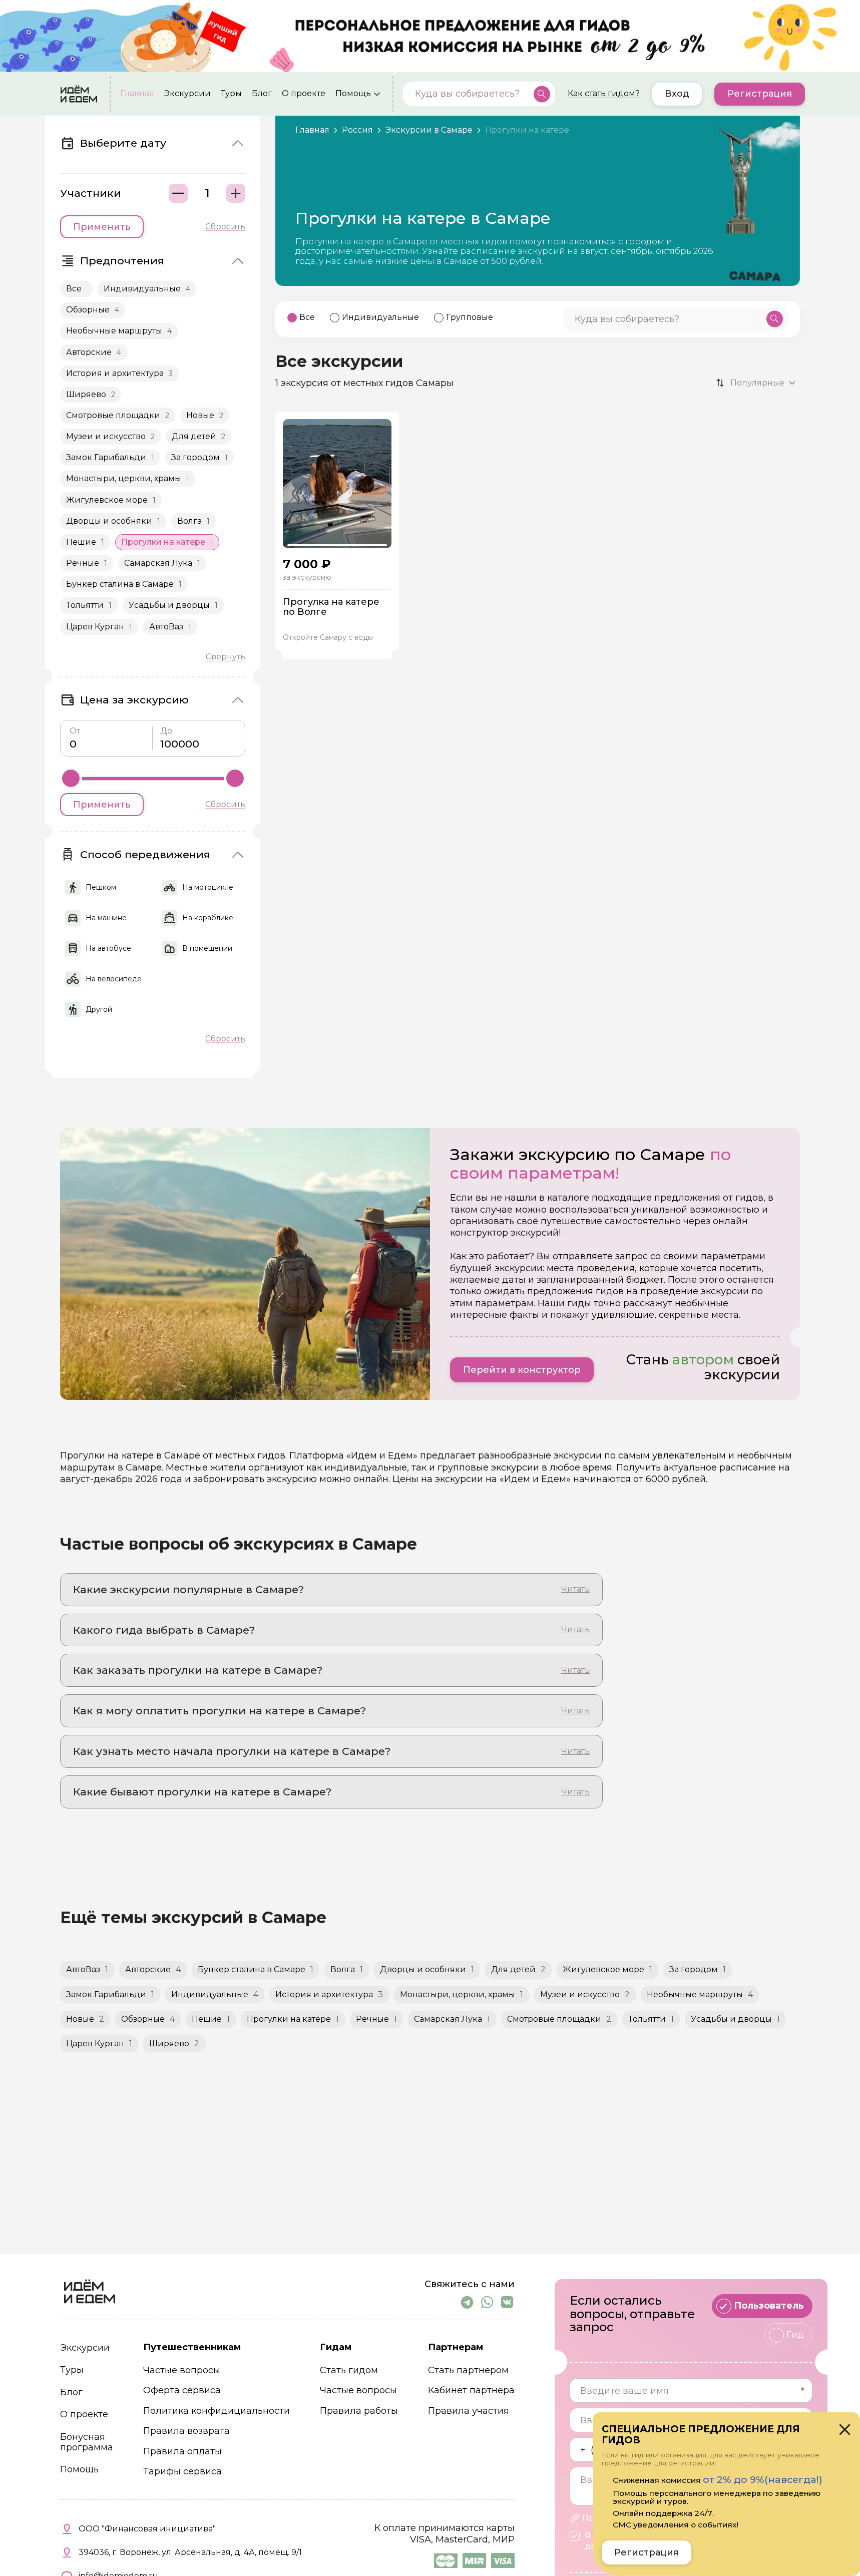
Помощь (353, 94)
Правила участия (469, 2411)
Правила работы (359, 2411)
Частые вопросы (182, 2370)
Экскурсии (187, 94)
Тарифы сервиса (182, 2472)
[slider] (71, 778)
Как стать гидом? (604, 94)
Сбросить (225, 227)
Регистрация (760, 94)
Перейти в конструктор (522, 1370)
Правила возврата (186, 2431)
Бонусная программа (87, 2442)
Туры (231, 94)
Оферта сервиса (182, 2390)
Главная (137, 94)
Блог (262, 94)
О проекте (304, 94)
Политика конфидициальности (217, 2411)
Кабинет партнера (471, 2390)
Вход (677, 94)
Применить (102, 227)
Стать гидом (349, 2370)
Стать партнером (468, 2370)
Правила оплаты (182, 2452)
